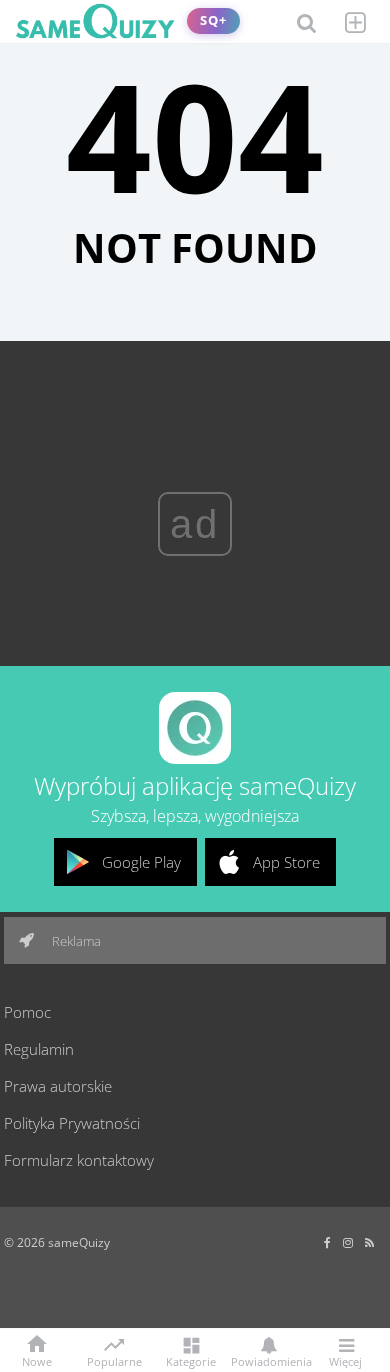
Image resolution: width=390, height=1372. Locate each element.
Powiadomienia (268, 1360)
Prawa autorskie (58, 1086)
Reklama (75, 941)
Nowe (37, 1360)
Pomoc (27, 1012)
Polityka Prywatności (72, 1123)
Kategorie (191, 1360)
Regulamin (39, 1049)
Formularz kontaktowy (79, 1160)
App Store (286, 862)
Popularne (114, 1360)
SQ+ (213, 20)
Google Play (141, 862)
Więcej (345, 1360)
